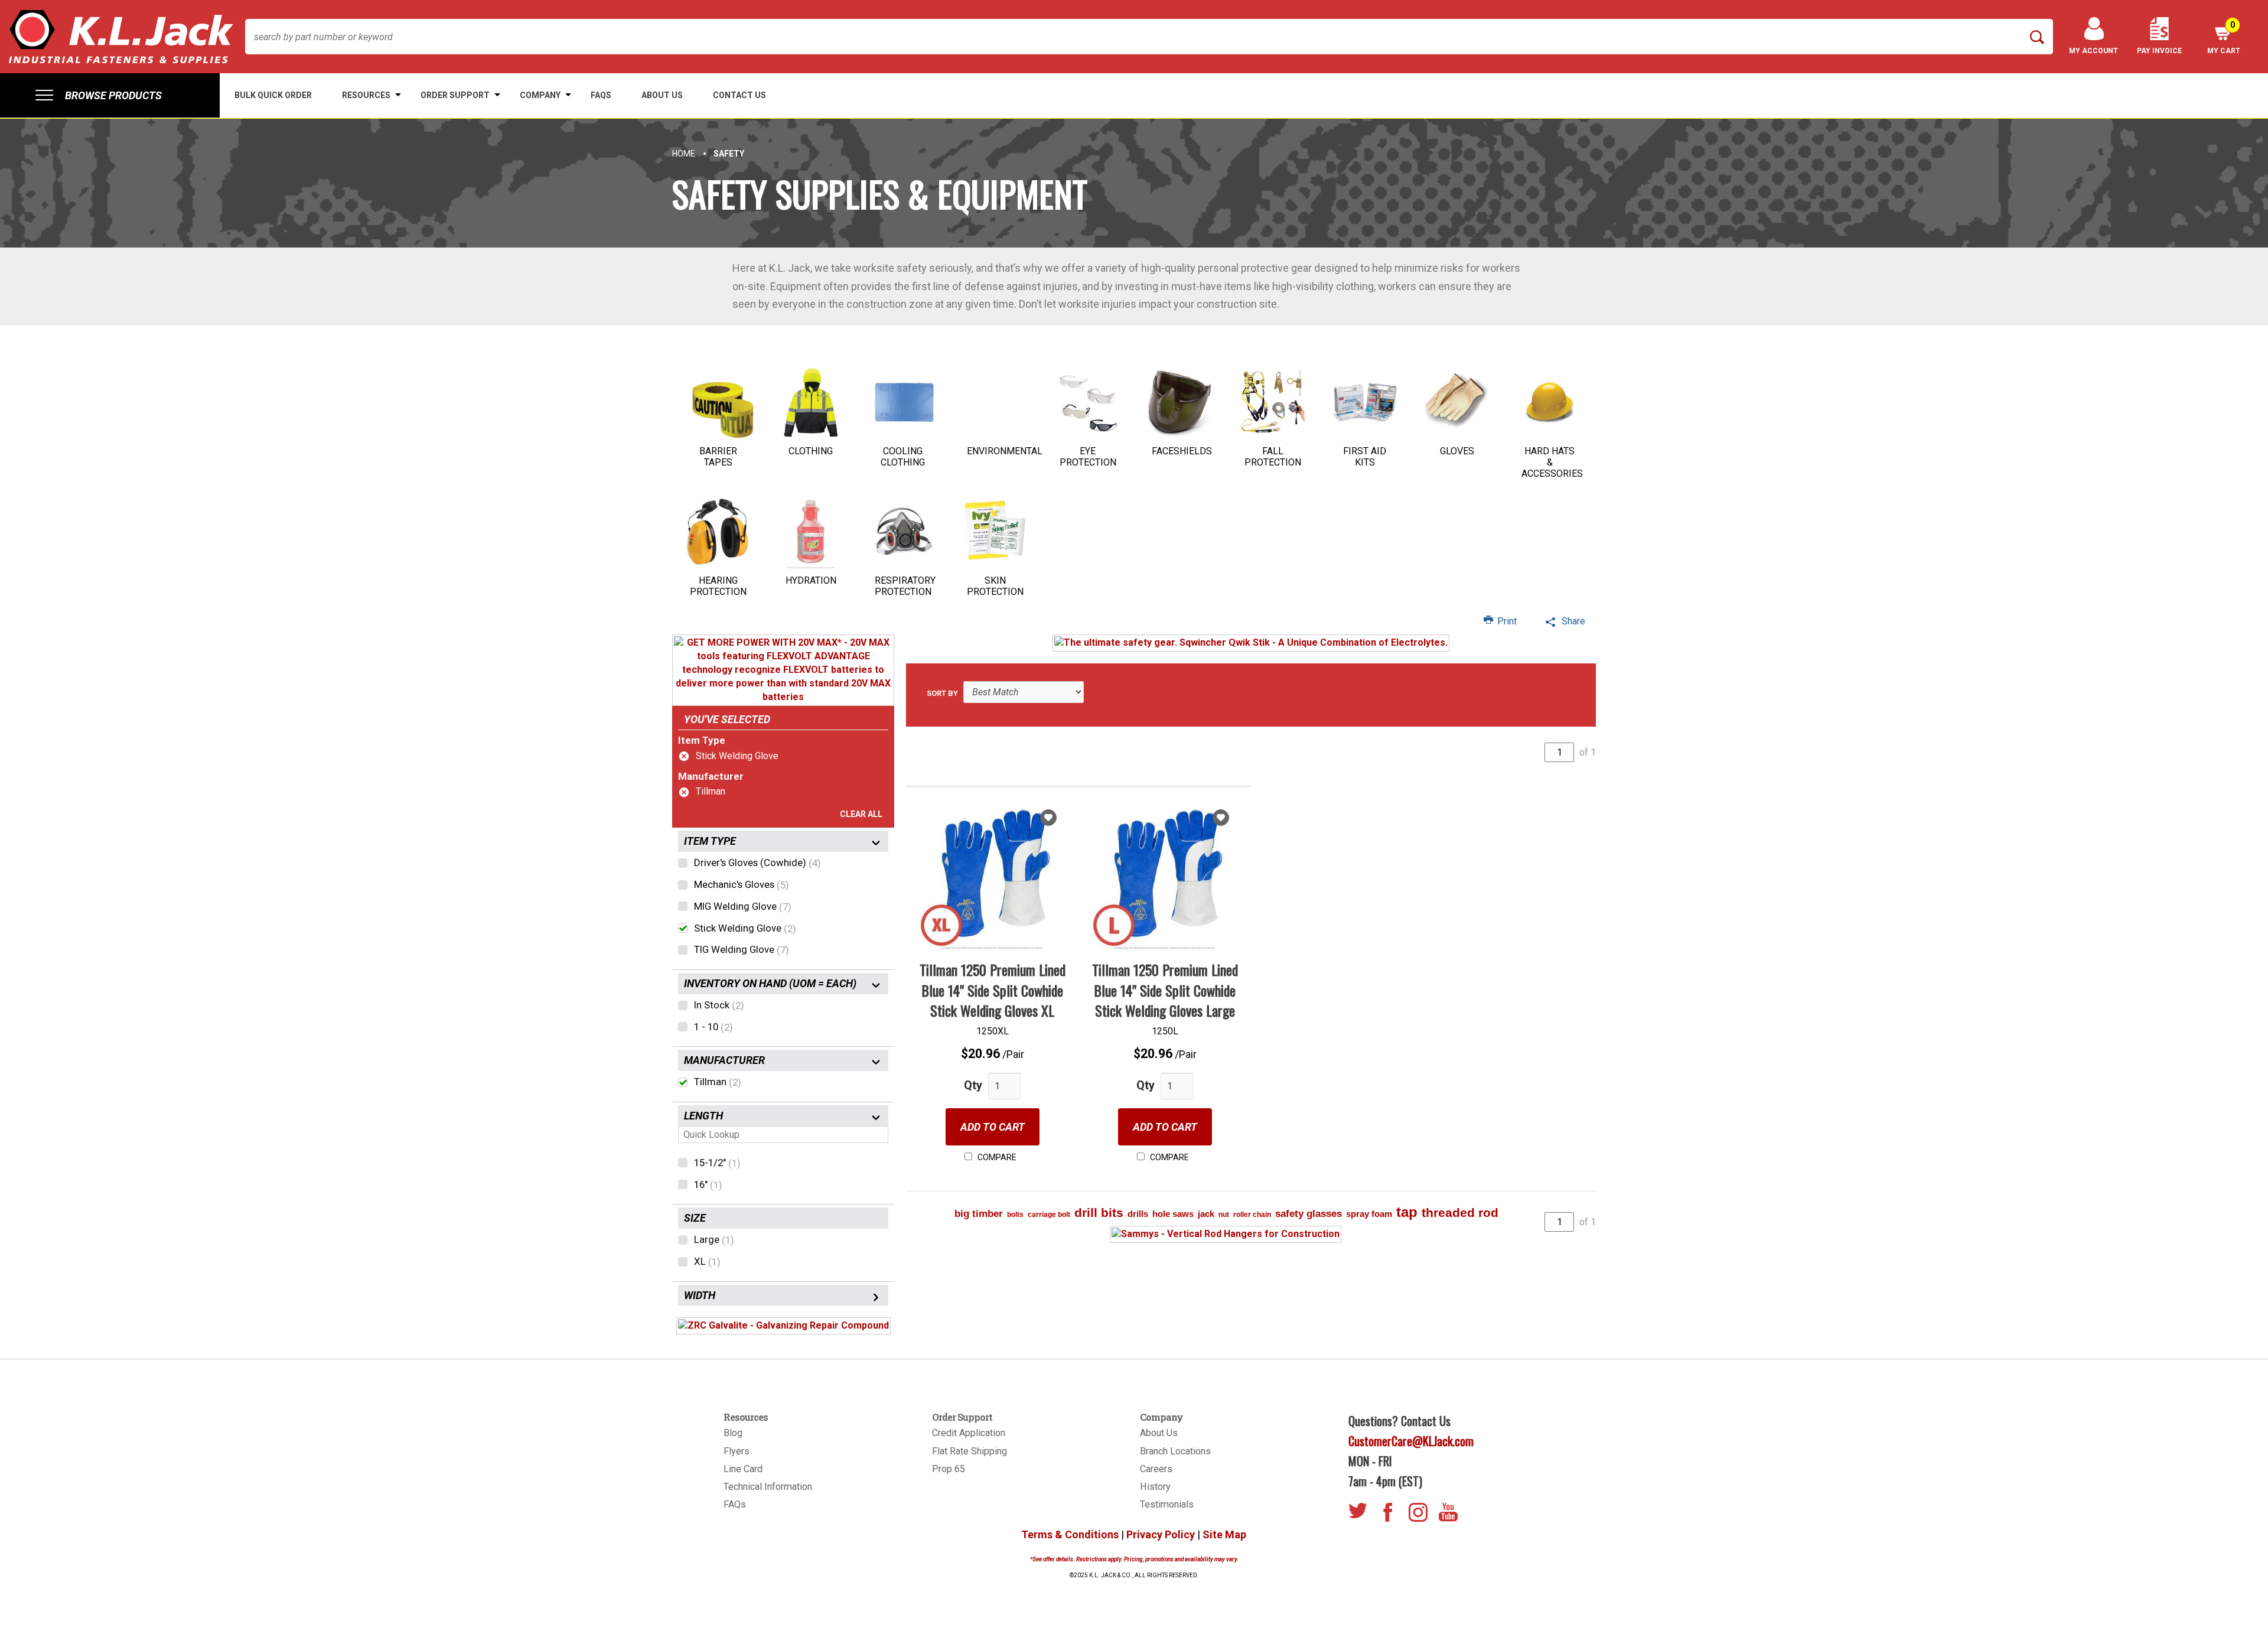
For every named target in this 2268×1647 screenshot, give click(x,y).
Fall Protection (1273, 457)
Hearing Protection (718, 586)
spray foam (1369, 1214)
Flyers (737, 1451)
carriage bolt (1049, 1215)
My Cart (2224, 38)
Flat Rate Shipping (970, 1451)
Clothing (811, 451)
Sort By (942, 693)
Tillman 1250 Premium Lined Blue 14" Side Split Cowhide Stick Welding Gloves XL (993, 990)
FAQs (735, 1504)
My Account (2093, 51)
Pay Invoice (2159, 51)
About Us (1159, 1433)
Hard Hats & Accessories (1552, 462)
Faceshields (1182, 451)
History (1155, 1487)
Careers (1156, 1469)
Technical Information (768, 1487)
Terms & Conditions (1070, 1534)
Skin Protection (995, 586)
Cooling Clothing (903, 457)
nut (1224, 1215)
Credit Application (969, 1433)
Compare (996, 1157)
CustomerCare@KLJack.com (1411, 1441)
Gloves (1457, 451)
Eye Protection (1088, 457)
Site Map (1224, 1534)
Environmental (1005, 451)
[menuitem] (110, 95)
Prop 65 (949, 1469)
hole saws (1173, 1214)
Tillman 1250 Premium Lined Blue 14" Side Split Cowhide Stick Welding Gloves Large (1165, 990)
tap (1407, 1212)
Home (684, 154)
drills (1138, 1214)
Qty (973, 1085)
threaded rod (1460, 1213)
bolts (1015, 1215)
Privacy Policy (1161, 1534)
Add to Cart (993, 1127)
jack (1206, 1214)
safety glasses (1309, 1214)
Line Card (743, 1469)
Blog (733, 1433)
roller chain (1252, 1215)
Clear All (861, 814)
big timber (979, 1214)
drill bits (1099, 1213)
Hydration (811, 580)
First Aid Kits (1365, 457)
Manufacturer (711, 776)
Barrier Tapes (718, 457)
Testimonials (1167, 1504)
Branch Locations (1175, 1451)
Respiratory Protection (905, 586)
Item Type (702, 740)
